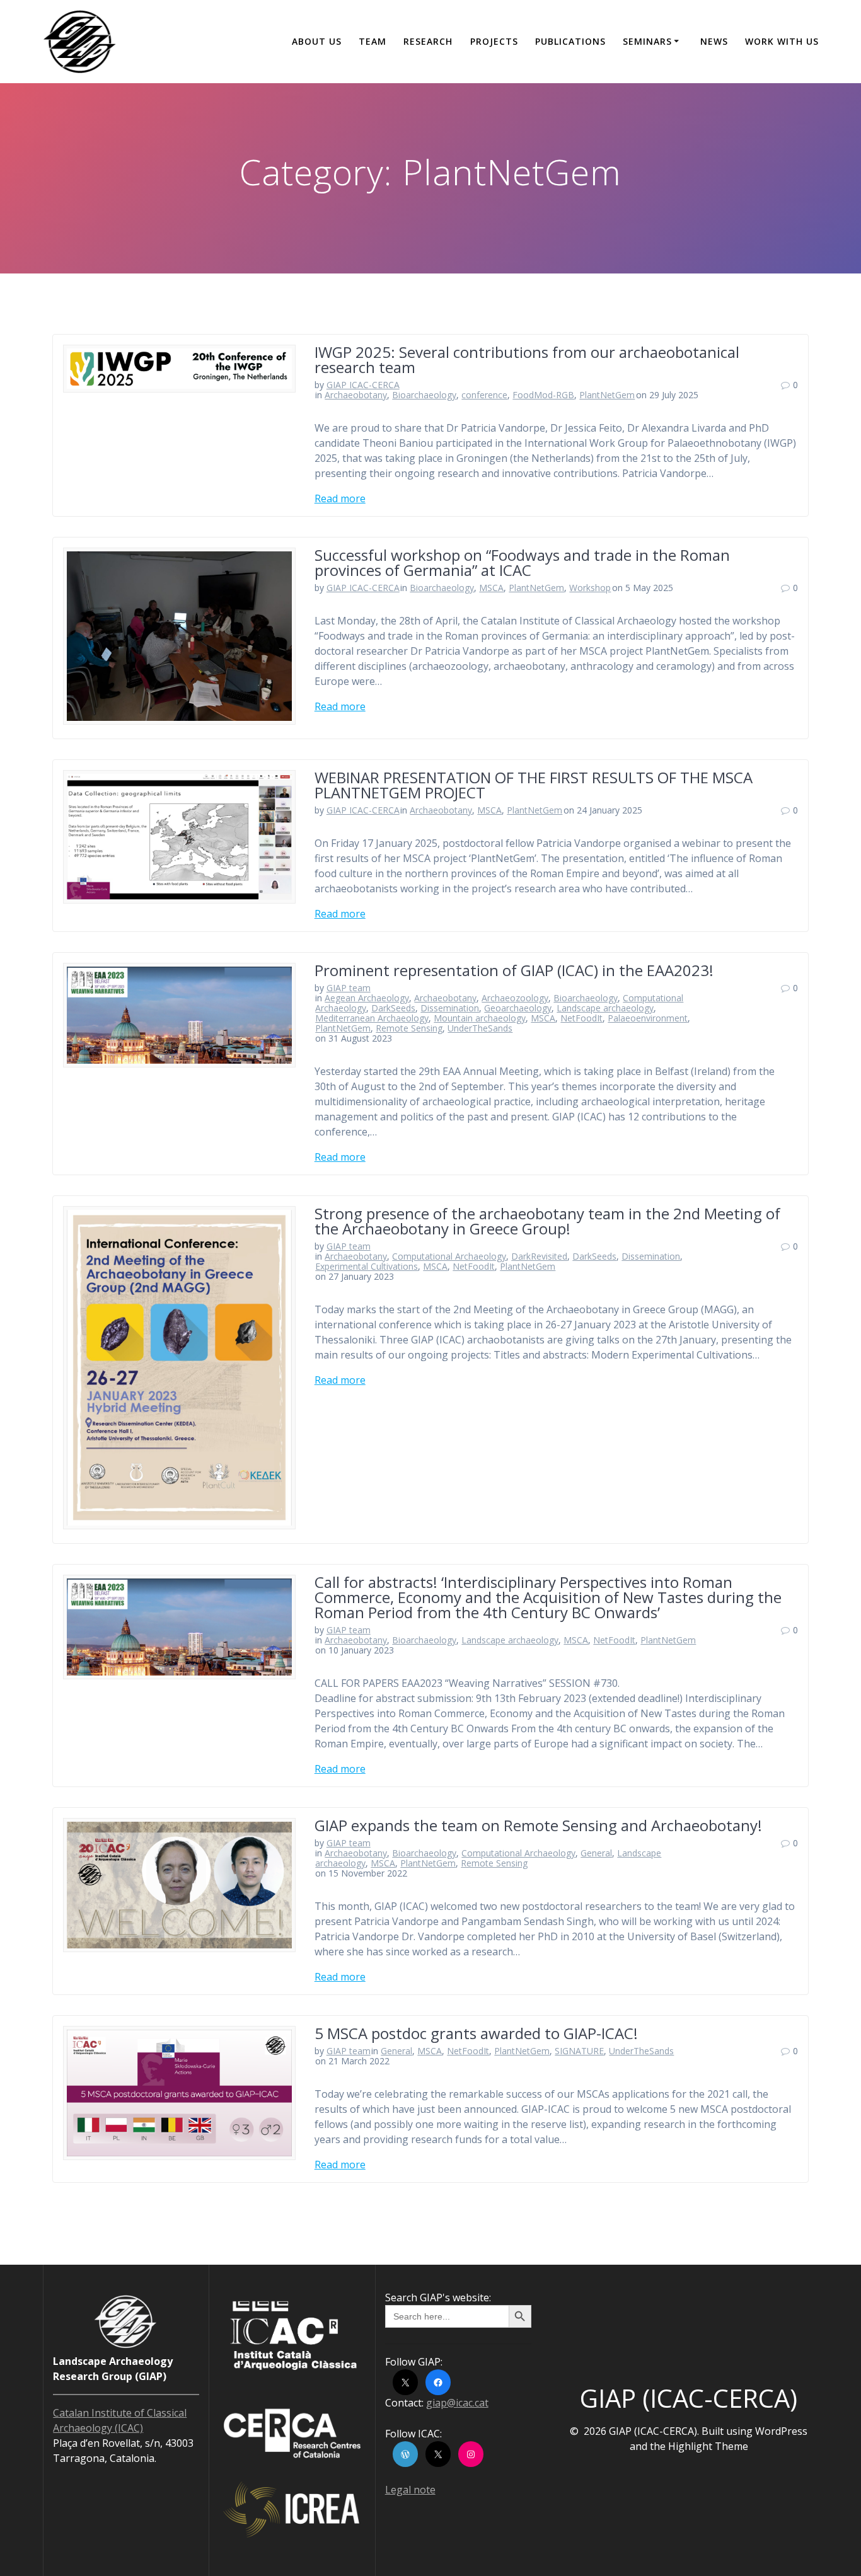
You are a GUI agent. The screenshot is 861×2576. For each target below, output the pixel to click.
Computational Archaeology (449, 1256)
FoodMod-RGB (543, 395)
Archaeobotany (356, 395)
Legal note (410, 2490)
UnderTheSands (480, 1028)
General (596, 1853)
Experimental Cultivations (367, 1266)
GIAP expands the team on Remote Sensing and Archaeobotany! (538, 1825)
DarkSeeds (393, 1008)
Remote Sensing (409, 1028)
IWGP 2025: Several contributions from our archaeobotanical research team (527, 359)
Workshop (590, 588)
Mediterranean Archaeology (372, 1018)
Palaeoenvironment (648, 1018)
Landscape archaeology (605, 1008)
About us (317, 41)
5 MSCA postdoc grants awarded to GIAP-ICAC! (476, 2033)
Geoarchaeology (518, 1008)
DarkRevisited (539, 1256)
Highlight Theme (708, 2446)
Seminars (647, 41)
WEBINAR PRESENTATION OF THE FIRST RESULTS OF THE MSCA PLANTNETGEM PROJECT (534, 785)
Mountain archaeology (480, 1018)
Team (373, 41)
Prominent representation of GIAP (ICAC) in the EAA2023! (514, 970)
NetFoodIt (581, 1018)
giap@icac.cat (457, 2403)
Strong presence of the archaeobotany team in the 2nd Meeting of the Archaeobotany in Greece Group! (547, 1221)
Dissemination (450, 1008)
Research (428, 41)
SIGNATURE (579, 2051)
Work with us (782, 41)
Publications (570, 41)
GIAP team (349, 988)
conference (484, 395)
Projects (494, 41)
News (714, 41)
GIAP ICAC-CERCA (363, 385)
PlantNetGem (607, 395)
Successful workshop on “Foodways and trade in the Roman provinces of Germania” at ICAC (522, 562)
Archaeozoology (515, 998)
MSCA (491, 588)
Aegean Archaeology (367, 998)
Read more (340, 498)
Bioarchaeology (424, 395)
